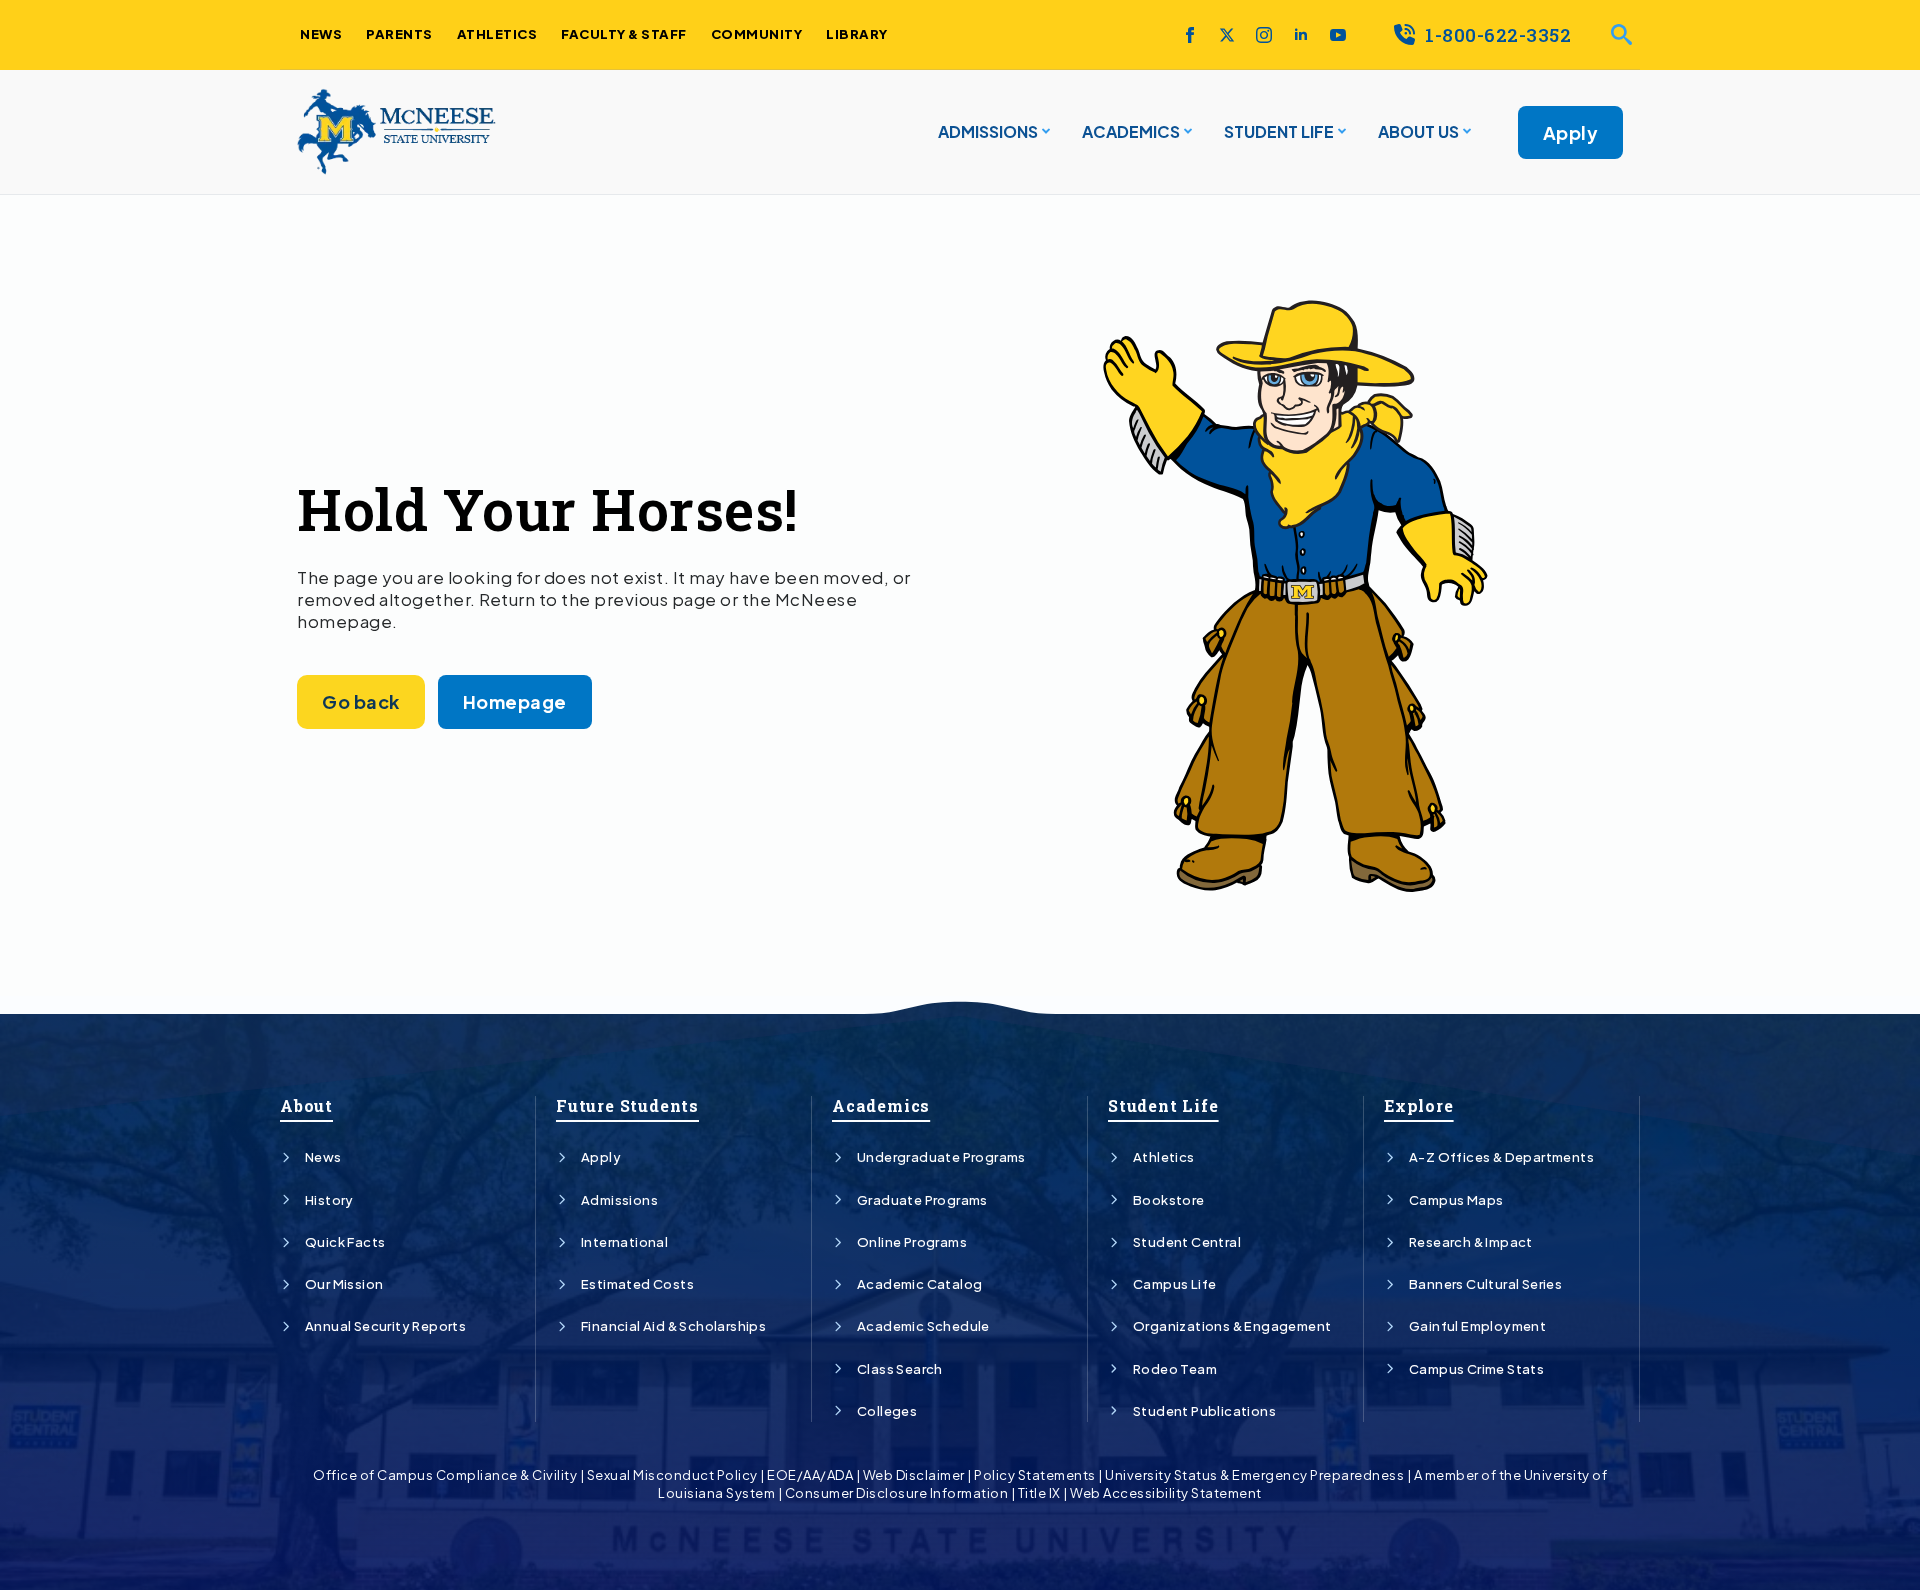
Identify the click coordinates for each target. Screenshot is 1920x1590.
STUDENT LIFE (1279, 131)
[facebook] (1190, 35)
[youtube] (1338, 35)
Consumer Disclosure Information (897, 1493)
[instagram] (1264, 35)
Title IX (1039, 1493)
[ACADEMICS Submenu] (1186, 132)
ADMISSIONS (988, 131)
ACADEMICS (1131, 131)
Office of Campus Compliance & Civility (445, 1475)
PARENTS (399, 34)
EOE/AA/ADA (810, 1475)
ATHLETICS (497, 34)
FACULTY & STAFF (624, 34)
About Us (1418, 131)
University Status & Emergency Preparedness (1254, 1475)
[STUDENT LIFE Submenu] (1340, 132)
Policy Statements (1035, 1475)
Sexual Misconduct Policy (672, 1475)
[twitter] (1227, 35)
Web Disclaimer (914, 1475)
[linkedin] (1301, 35)
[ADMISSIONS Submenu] (1044, 132)
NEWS (321, 34)
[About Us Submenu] (1465, 132)
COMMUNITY (757, 34)
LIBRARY (857, 34)
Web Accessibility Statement (1166, 1493)
